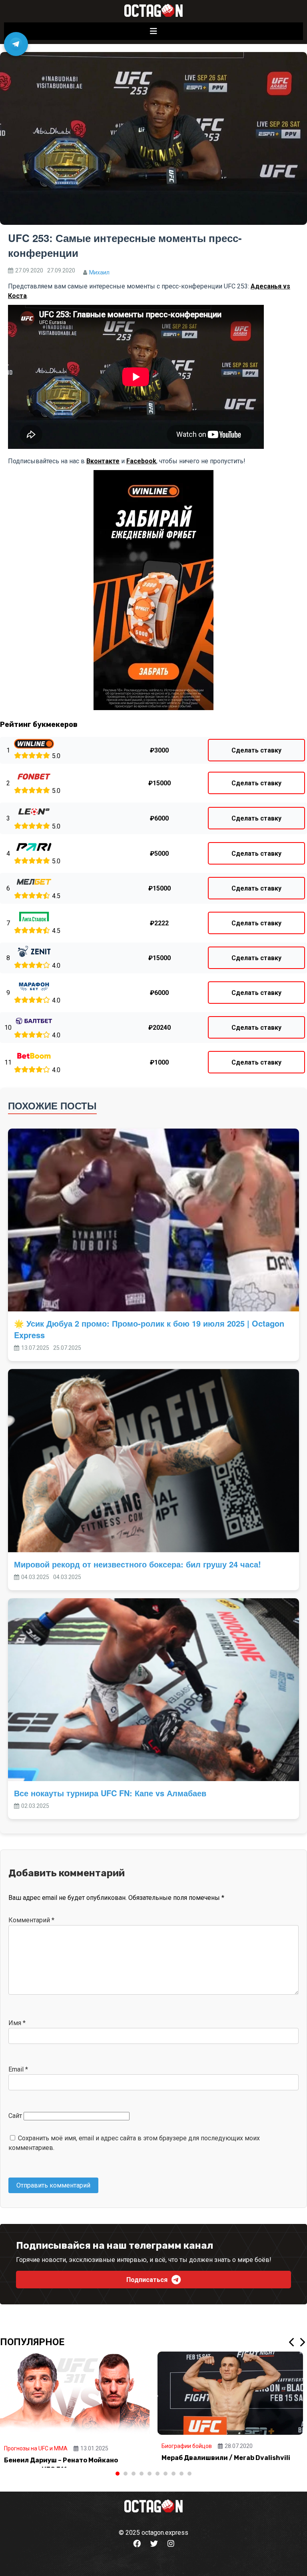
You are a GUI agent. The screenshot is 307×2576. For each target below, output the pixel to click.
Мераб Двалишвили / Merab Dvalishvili (226, 2458)
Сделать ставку (256, 750)
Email (18, 2069)
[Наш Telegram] (16, 44)
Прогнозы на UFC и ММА (36, 2448)
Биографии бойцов (187, 2446)
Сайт (15, 2116)
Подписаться (147, 2280)
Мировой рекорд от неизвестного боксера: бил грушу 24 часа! (138, 1564)
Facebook (141, 461)
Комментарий (31, 1920)
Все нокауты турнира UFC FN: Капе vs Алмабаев (110, 1793)
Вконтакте (103, 461)
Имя (17, 2023)
